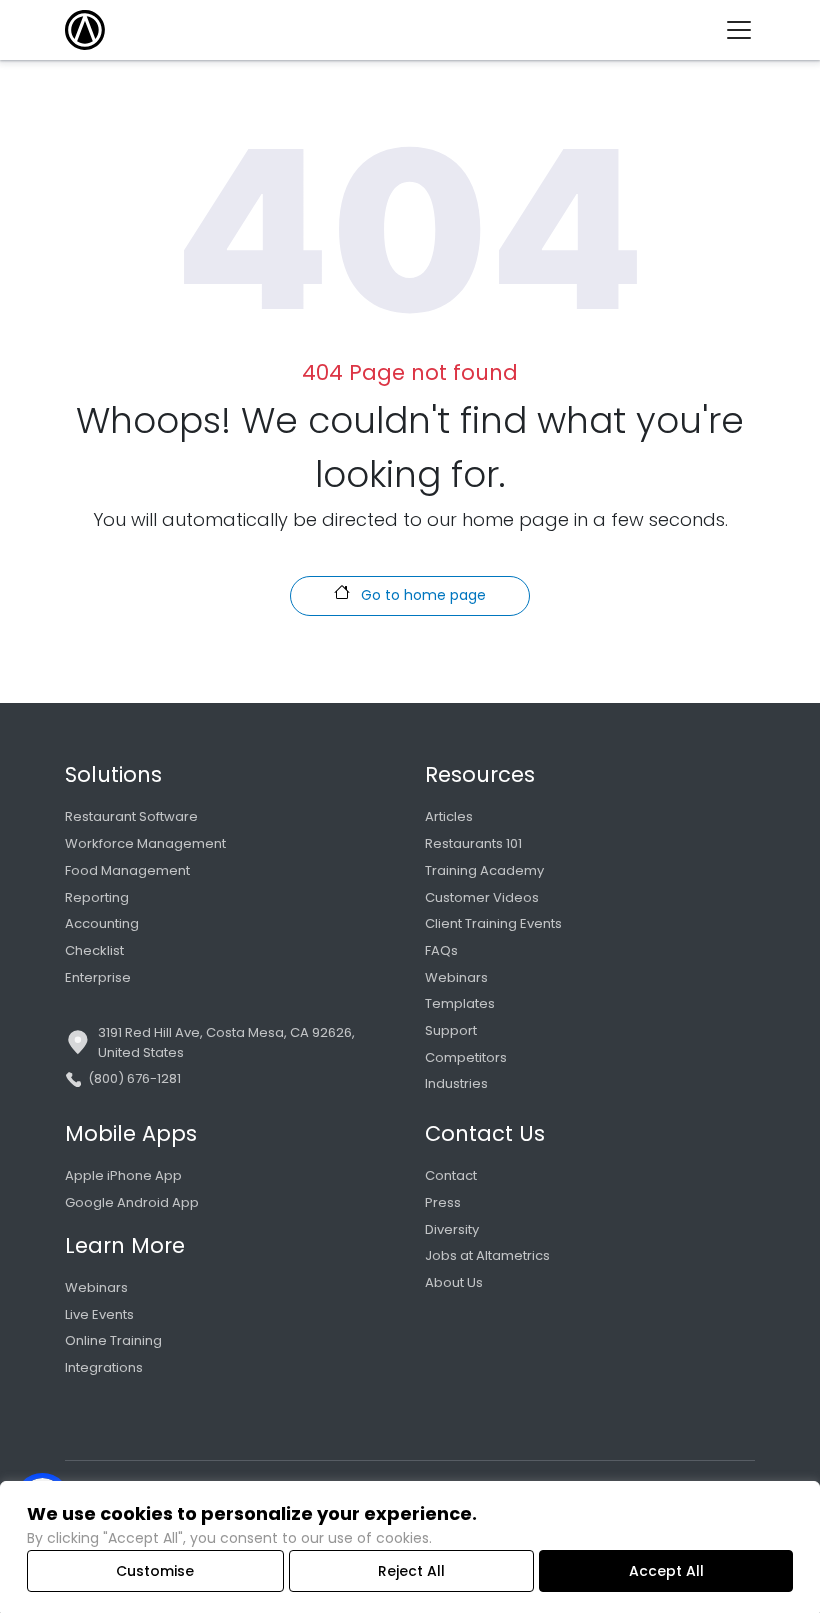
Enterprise (98, 977)
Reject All (411, 1571)
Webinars (456, 977)
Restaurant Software (131, 816)
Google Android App (132, 1202)
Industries (456, 1083)
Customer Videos (482, 897)
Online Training (113, 1340)
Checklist (94, 950)
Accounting (102, 923)
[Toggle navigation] (746, 30)
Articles (449, 816)
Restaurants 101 (473, 843)
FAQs (441, 950)
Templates (460, 1003)
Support (451, 1030)
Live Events (99, 1314)
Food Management (127, 870)
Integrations (104, 1367)
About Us (454, 1282)
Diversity (452, 1229)
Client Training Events (493, 923)
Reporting (97, 897)
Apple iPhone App (123, 1175)
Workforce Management (145, 843)
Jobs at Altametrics (487, 1255)
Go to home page (421, 595)
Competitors (466, 1057)
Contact (451, 1175)
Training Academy (484, 870)
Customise (155, 1571)
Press (443, 1202)
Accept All (666, 1571)
